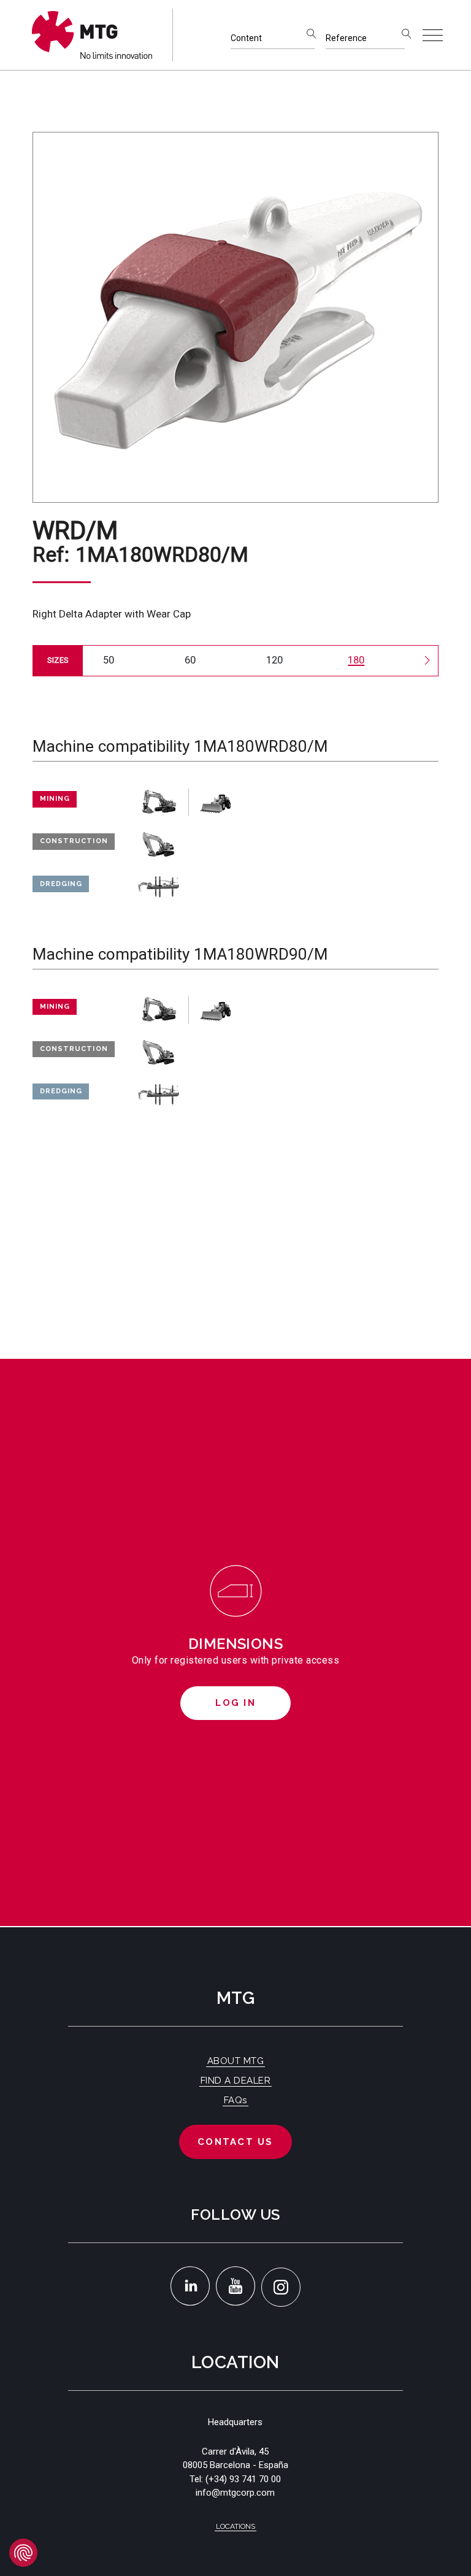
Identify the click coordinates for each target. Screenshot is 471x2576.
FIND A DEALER (236, 2081)
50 (109, 660)
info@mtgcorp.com (235, 2493)
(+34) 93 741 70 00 (243, 2479)
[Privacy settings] (23, 2553)
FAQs (235, 2100)
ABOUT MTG (236, 2061)
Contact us (235, 2142)
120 (274, 660)
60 (190, 660)
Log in (235, 1703)
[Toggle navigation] (433, 35)
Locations (235, 2526)
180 (356, 660)
